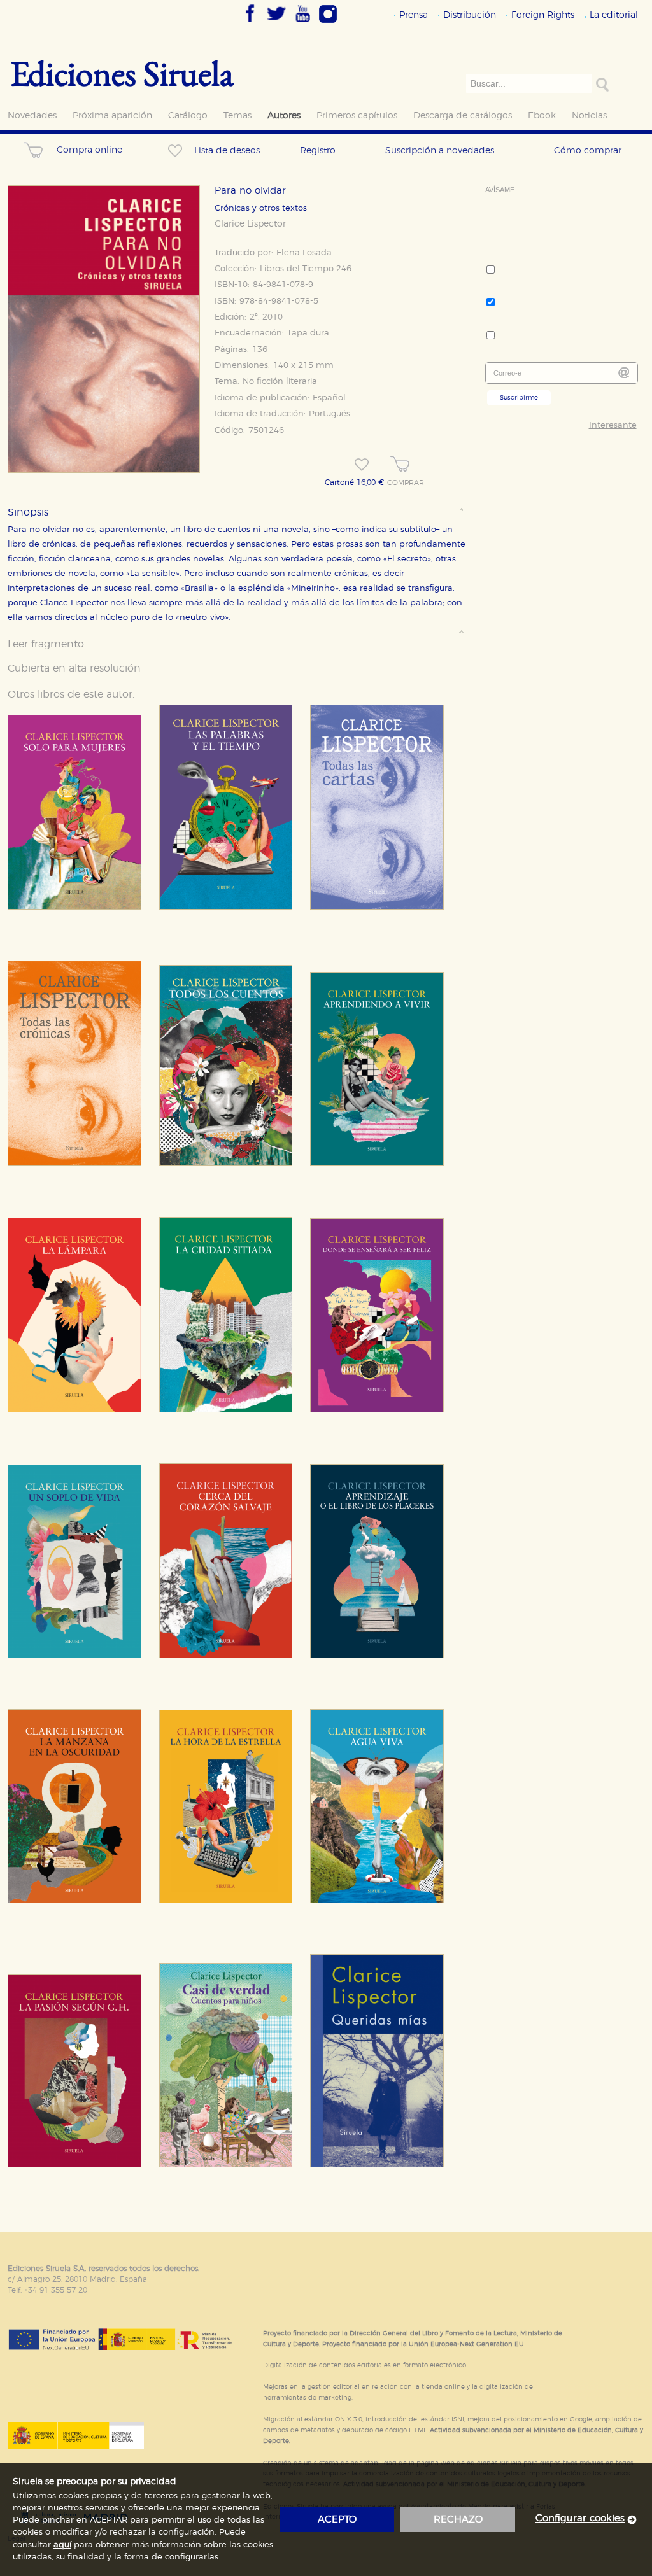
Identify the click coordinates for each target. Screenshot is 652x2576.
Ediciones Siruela (122, 73)
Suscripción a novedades (440, 151)
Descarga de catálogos (463, 116)
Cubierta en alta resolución (74, 668)
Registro (318, 151)
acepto (337, 2520)
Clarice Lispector (250, 224)
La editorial (614, 15)
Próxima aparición (112, 116)
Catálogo (188, 116)
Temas (237, 116)
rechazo (458, 2520)
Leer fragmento (46, 644)
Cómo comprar (588, 151)
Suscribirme (519, 398)
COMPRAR (406, 483)
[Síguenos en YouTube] (302, 24)
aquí (62, 2545)
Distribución (470, 15)
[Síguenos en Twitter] (276, 24)
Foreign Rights (543, 15)
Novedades (32, 116)
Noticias (589, 116)
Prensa (414, 15)
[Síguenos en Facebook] (250, 24)
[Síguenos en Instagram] (328, 24)
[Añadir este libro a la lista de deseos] (362, 465)
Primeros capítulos (357, 116)
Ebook (542, 116)
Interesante (613, 426)
